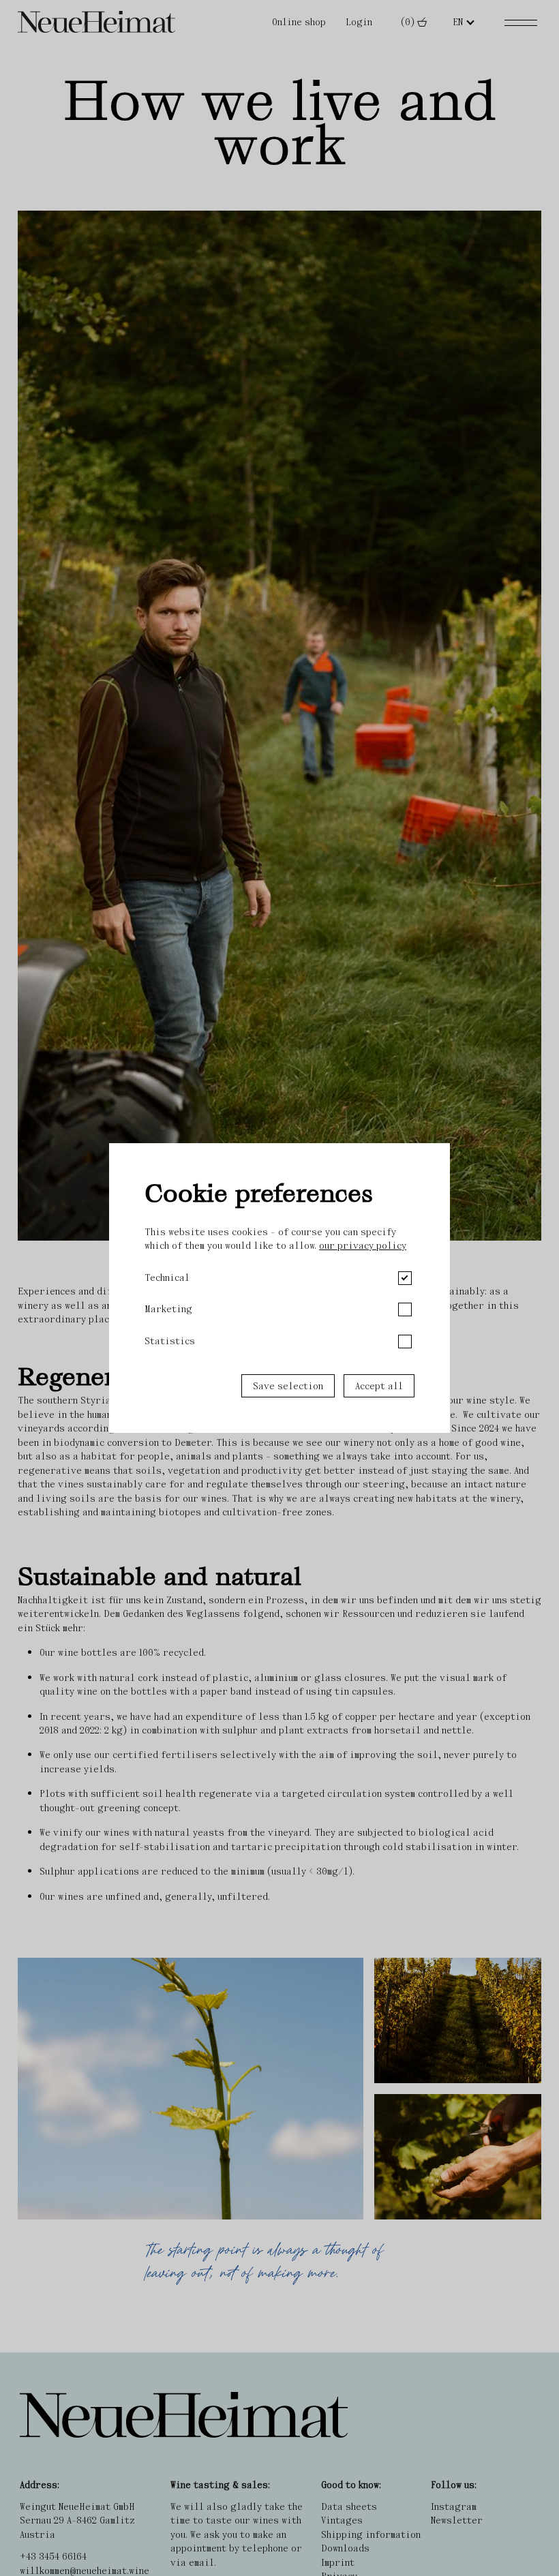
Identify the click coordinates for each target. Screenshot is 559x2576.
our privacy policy (363, 1245)
